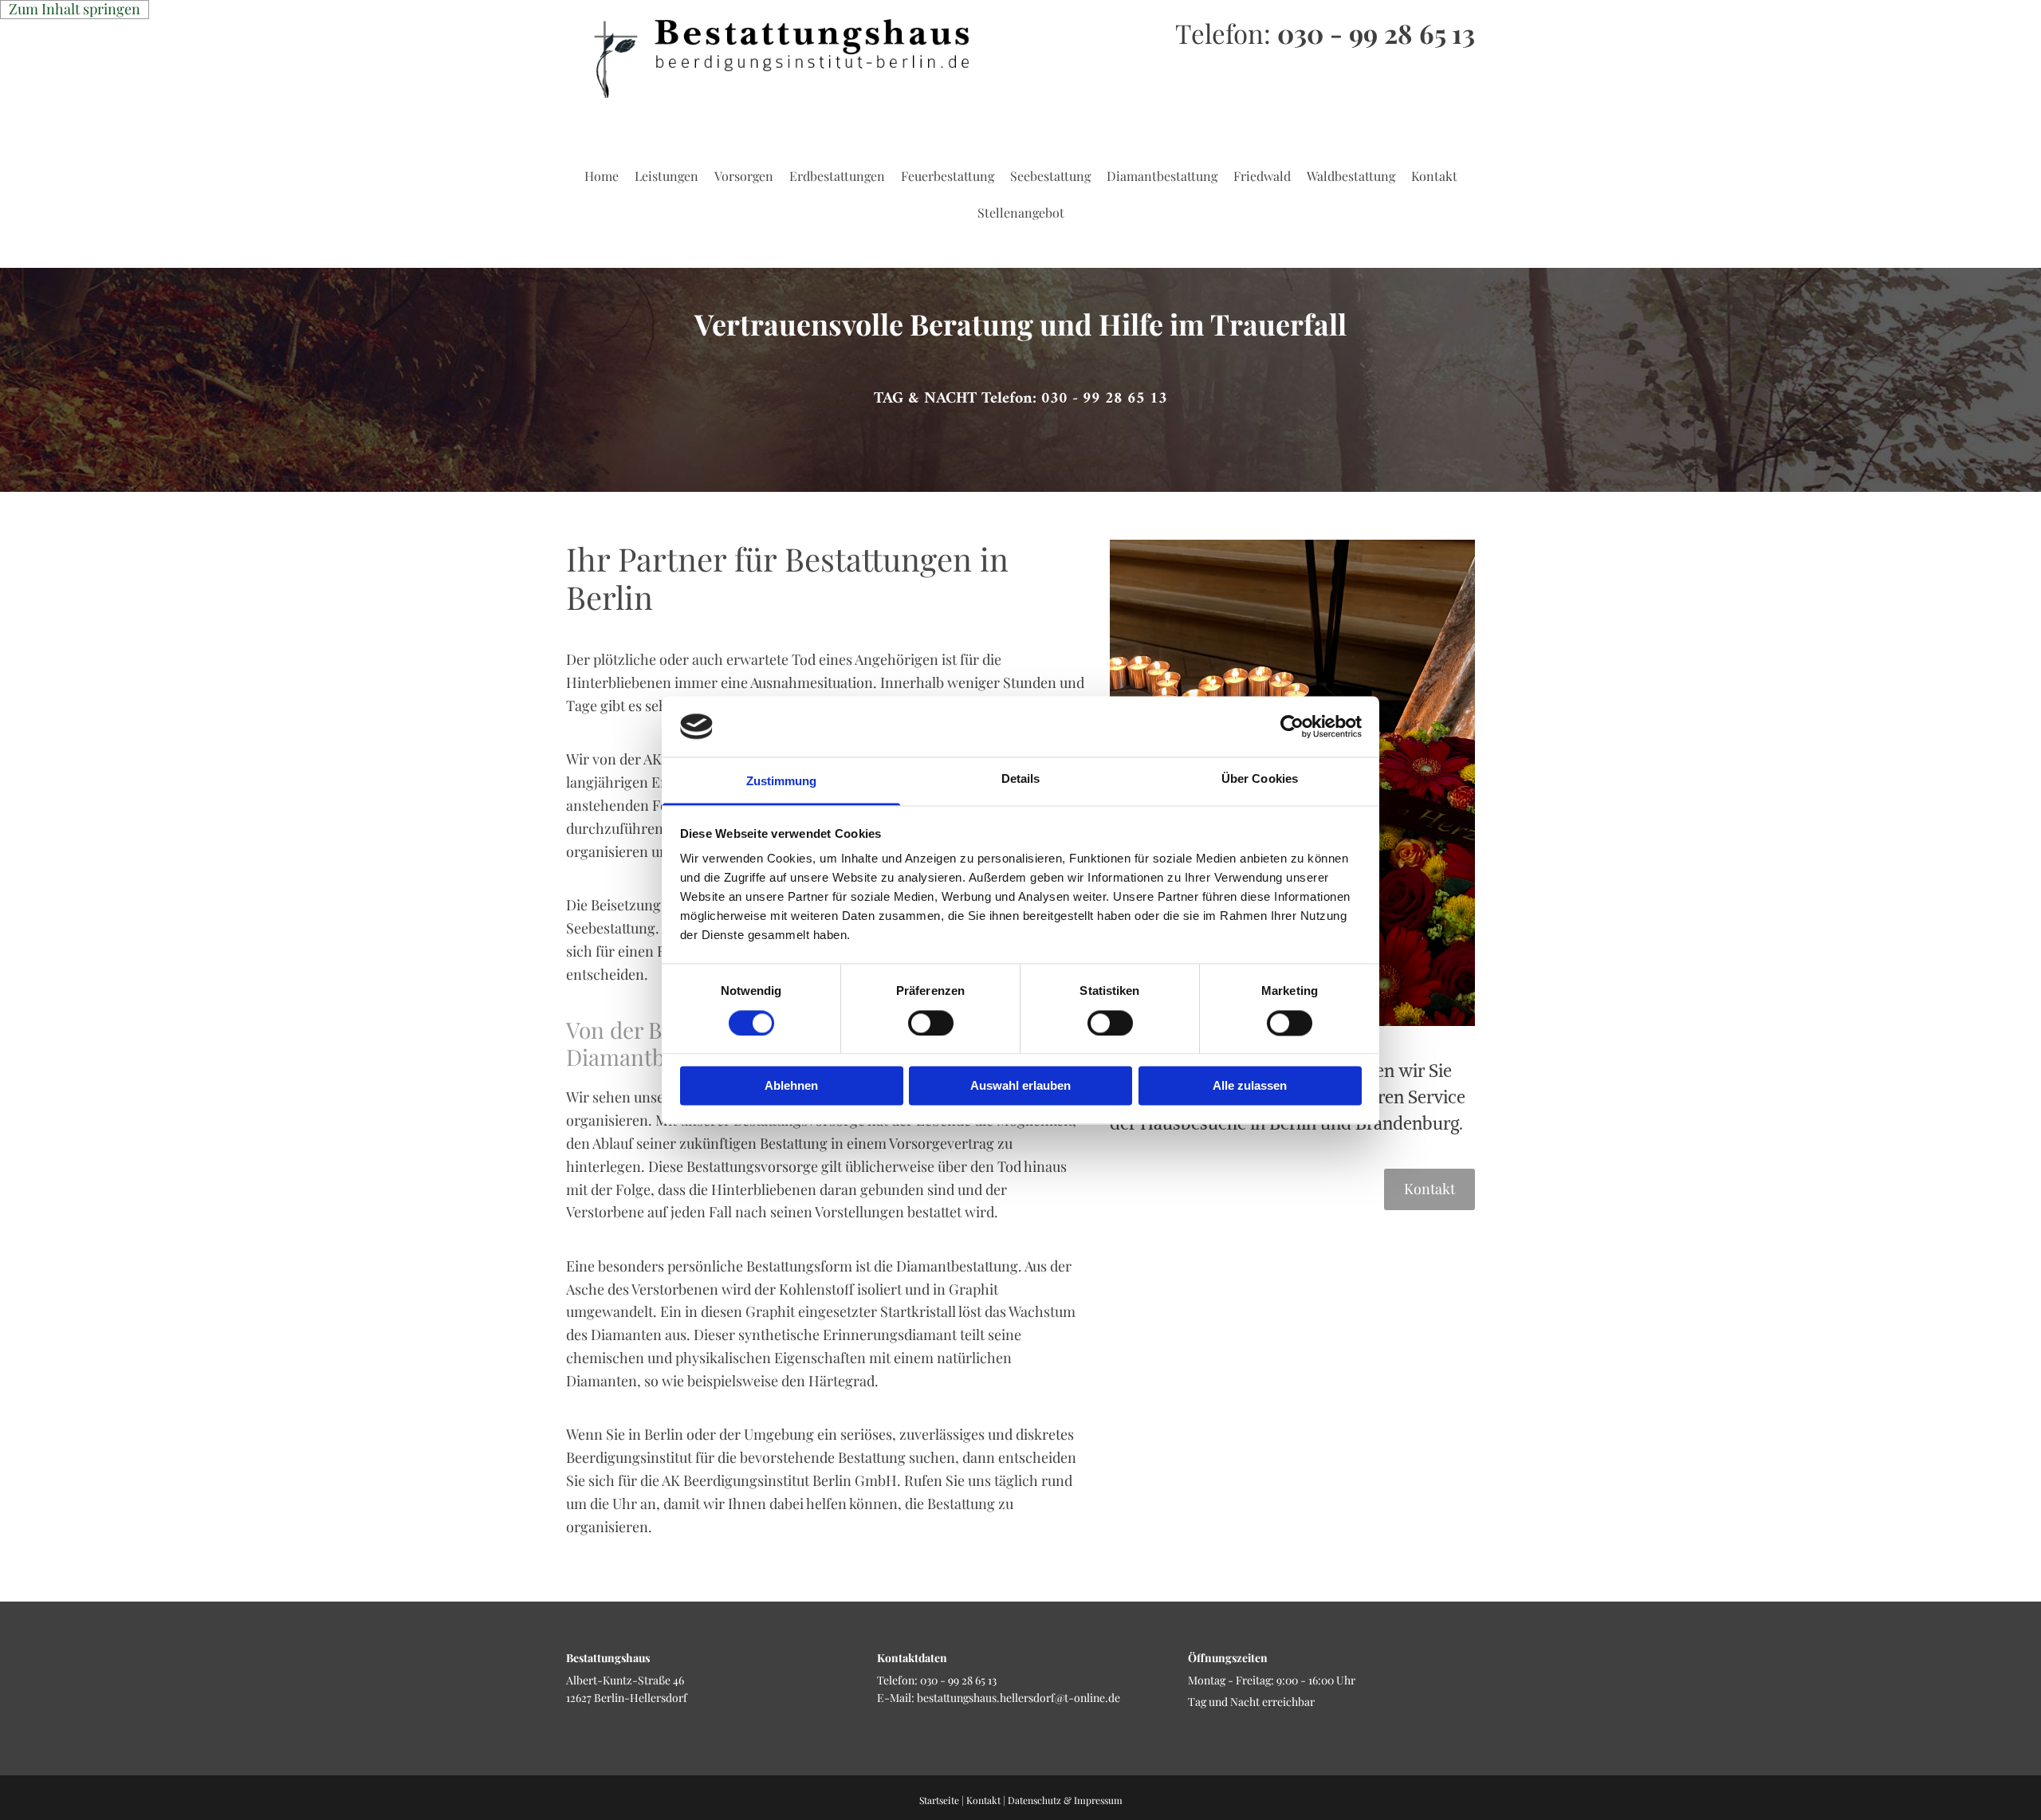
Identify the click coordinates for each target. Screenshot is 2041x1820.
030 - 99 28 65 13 (1376, 33)
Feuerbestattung (948, 176)
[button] (1020, 399)
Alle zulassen (1250, 1086)
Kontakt (1434, 176)
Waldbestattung (1351, 176)
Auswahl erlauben (1020, 1086)
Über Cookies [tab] (1260, 779)
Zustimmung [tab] (782, 782)
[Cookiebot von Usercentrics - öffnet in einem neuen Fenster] (1292, 726)
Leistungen (667, 176)
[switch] (931, 1023)
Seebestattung (1050, 176)
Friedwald (1262, 176)
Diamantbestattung (1162, 176)
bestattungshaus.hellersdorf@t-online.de (1019, 1698)
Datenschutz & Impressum (1065, 1800)
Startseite (939, 1800)
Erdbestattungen (837, 176)
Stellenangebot (1021, 212)
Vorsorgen (744, 176)
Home (602, 176)
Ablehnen (791, 1086)
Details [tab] (1021, 779)
